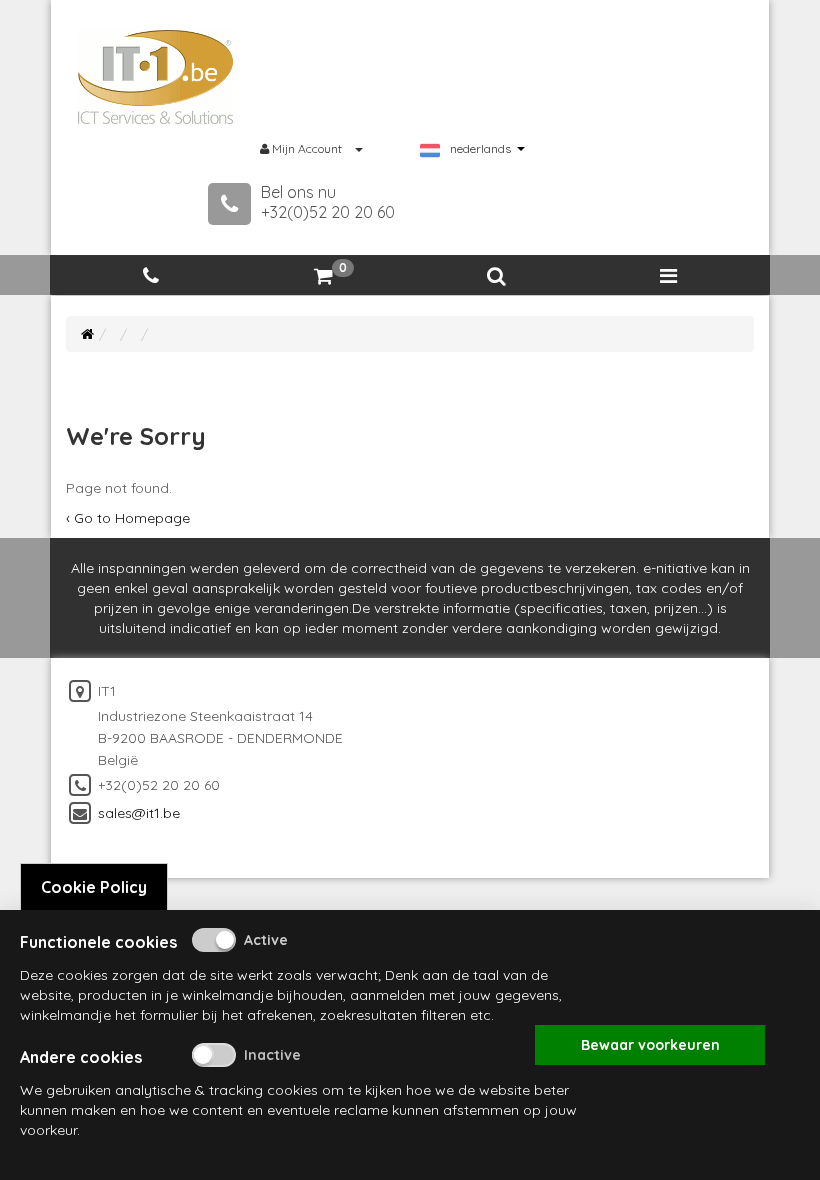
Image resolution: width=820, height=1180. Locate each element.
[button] (496, 276)
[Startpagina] (87, 334)
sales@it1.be (139, 813)
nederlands (480, 149)
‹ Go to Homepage (128, 518)
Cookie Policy (94, 887)
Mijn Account (307, 148)
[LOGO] (156, 77)
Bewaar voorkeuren (650, 1045)
